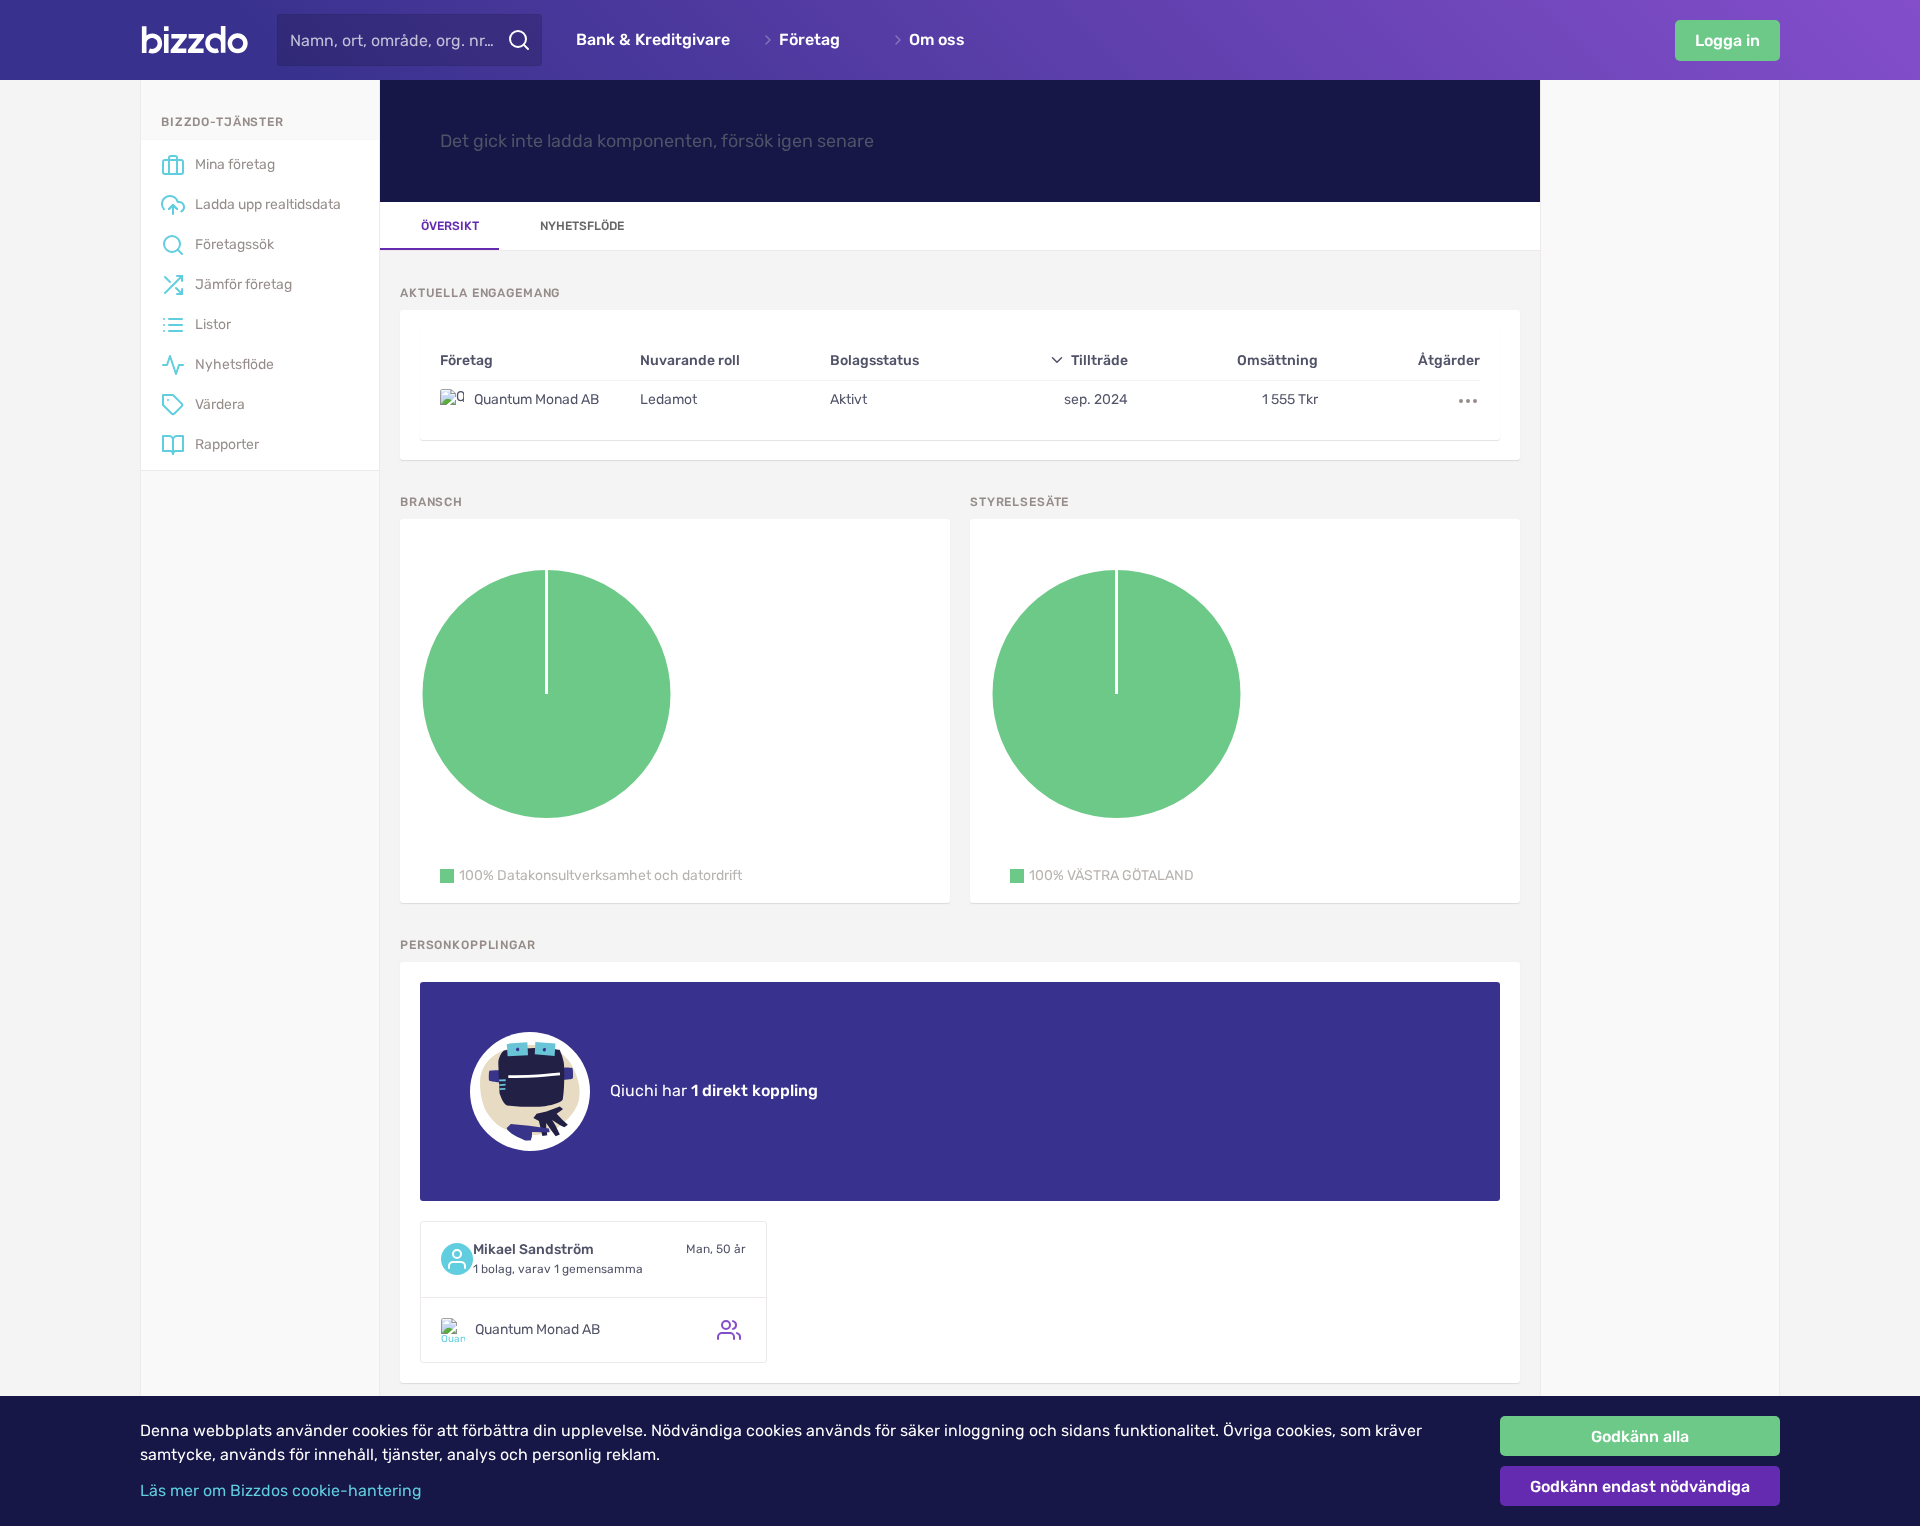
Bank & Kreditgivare (653, 40)
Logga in (1727, 40)
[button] (591, 876)
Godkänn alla (1640, 1436)
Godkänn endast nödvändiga (1640, 1486)
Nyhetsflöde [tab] (582, 226)
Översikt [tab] (450, 226)
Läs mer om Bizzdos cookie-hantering (281, 1490)
